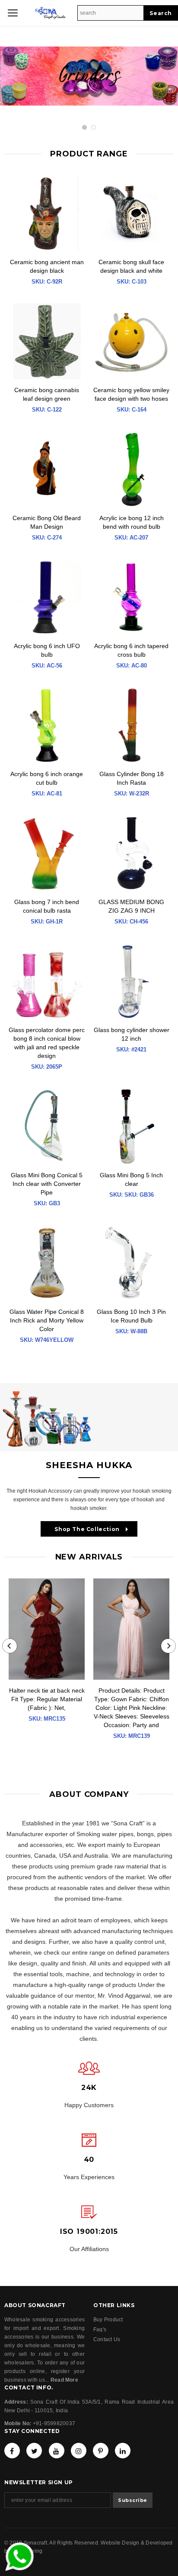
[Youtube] (57, 2451)
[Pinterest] (101, 2451)
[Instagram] (79, 2451)
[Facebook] (12, 2451)
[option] (89, 83)
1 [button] (84, 127)
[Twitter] (34, 2451)
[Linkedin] (123, 2451)
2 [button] (94, 127)
